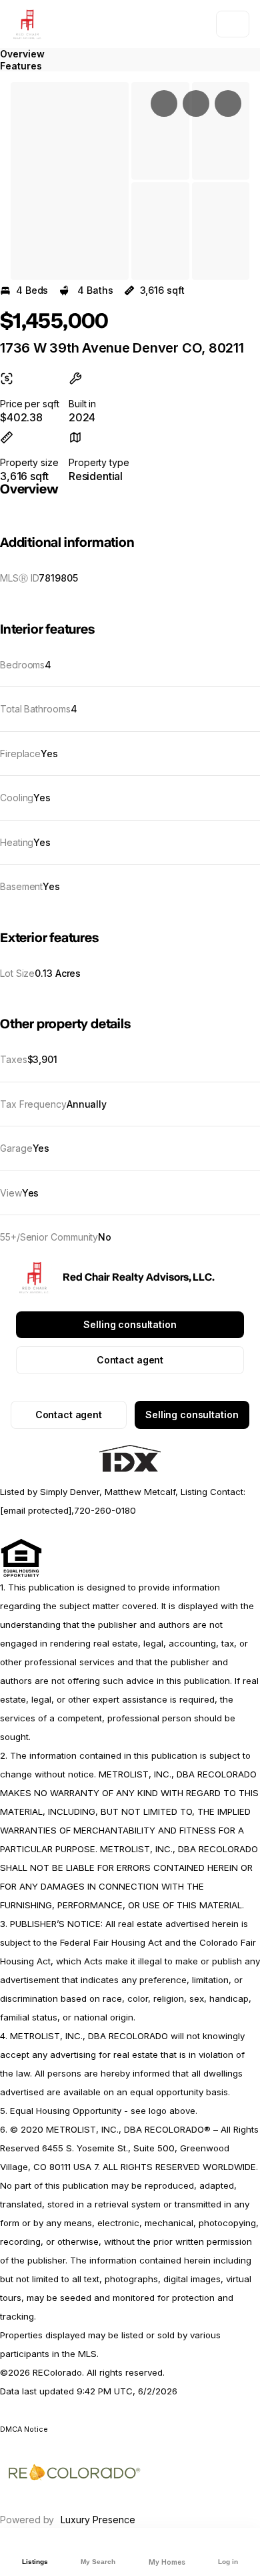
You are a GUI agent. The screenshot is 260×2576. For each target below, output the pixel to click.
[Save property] (196, 103)
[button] (70, 181)
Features (21, 66)
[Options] (164, 103)
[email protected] (36, 1510)
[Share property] (228, 103)
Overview (22, 54)
